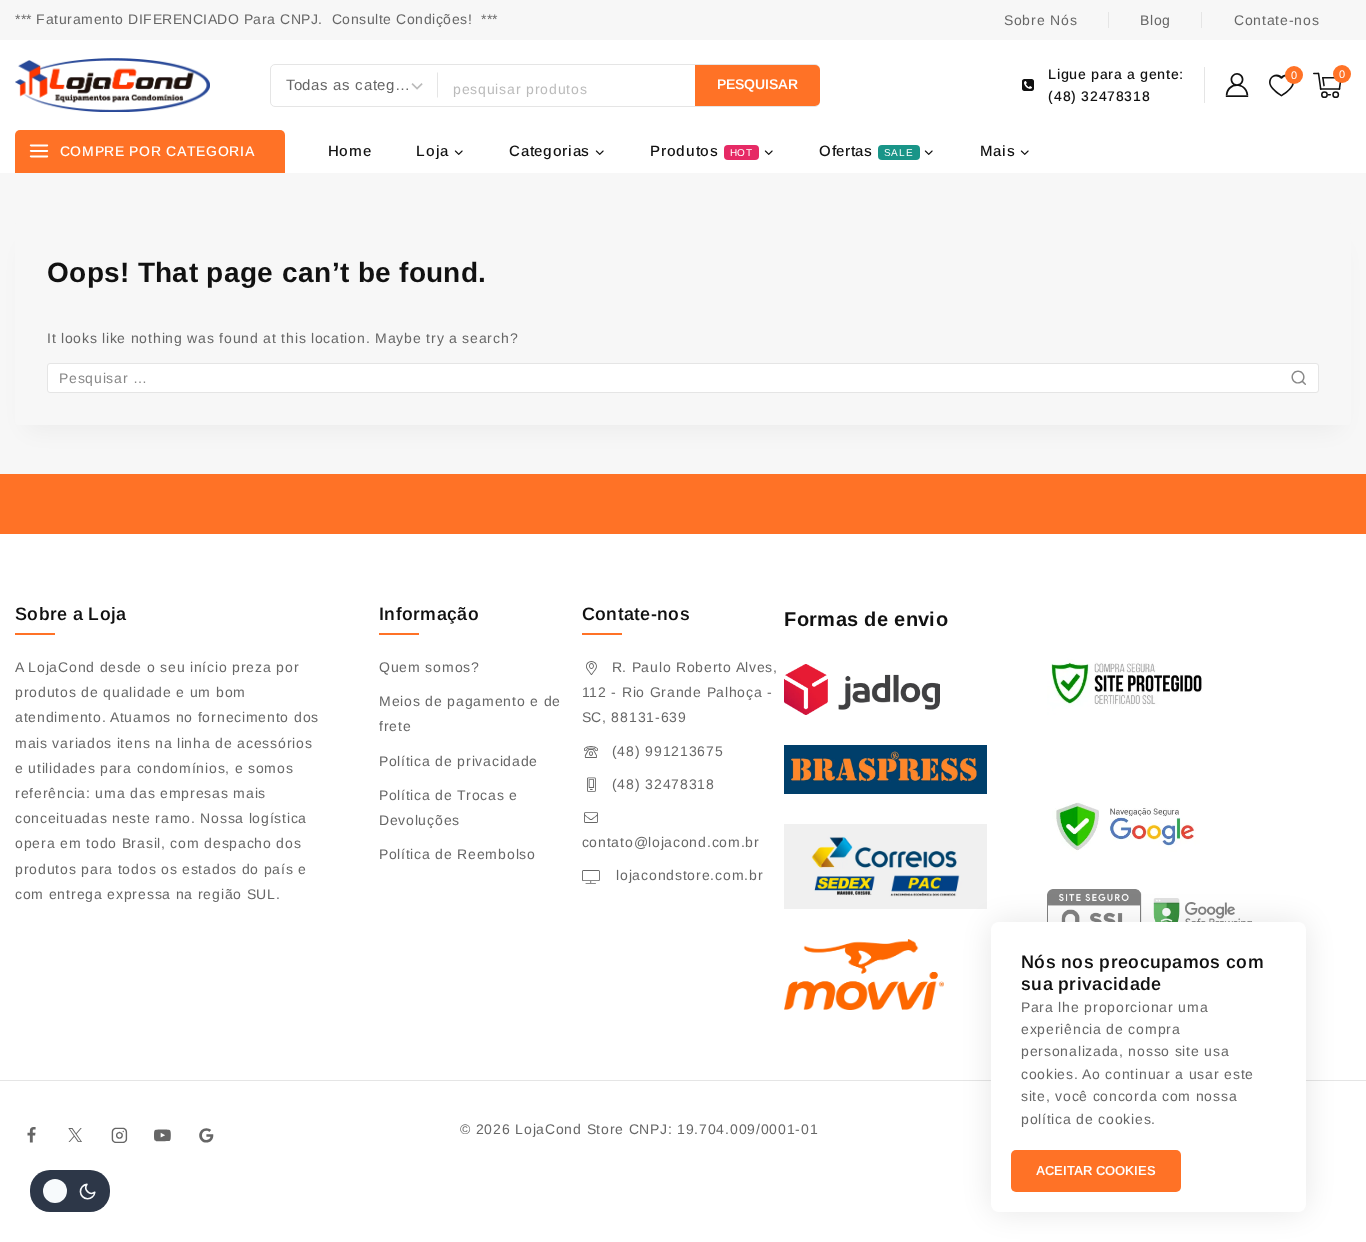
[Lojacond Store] (112, 85)
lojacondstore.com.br (688, 875)
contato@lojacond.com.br (671, 842)
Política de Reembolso (457, 854)
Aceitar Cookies (1096, 1170)
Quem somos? (429, 667)
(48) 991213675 (668, 751)
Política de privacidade (458, 761)
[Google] (207, 1135)
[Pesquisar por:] (683, 378)
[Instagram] (119, 1135)
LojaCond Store (569, 1129)
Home (350, 150)
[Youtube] (163, 1135)
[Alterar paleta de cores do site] (70, 1191)
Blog (1155, 20)
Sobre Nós (1040, 20)
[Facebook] (32, 1135)
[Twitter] (76, 1135)
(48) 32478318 (663, 784)
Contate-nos (1277, 20)
